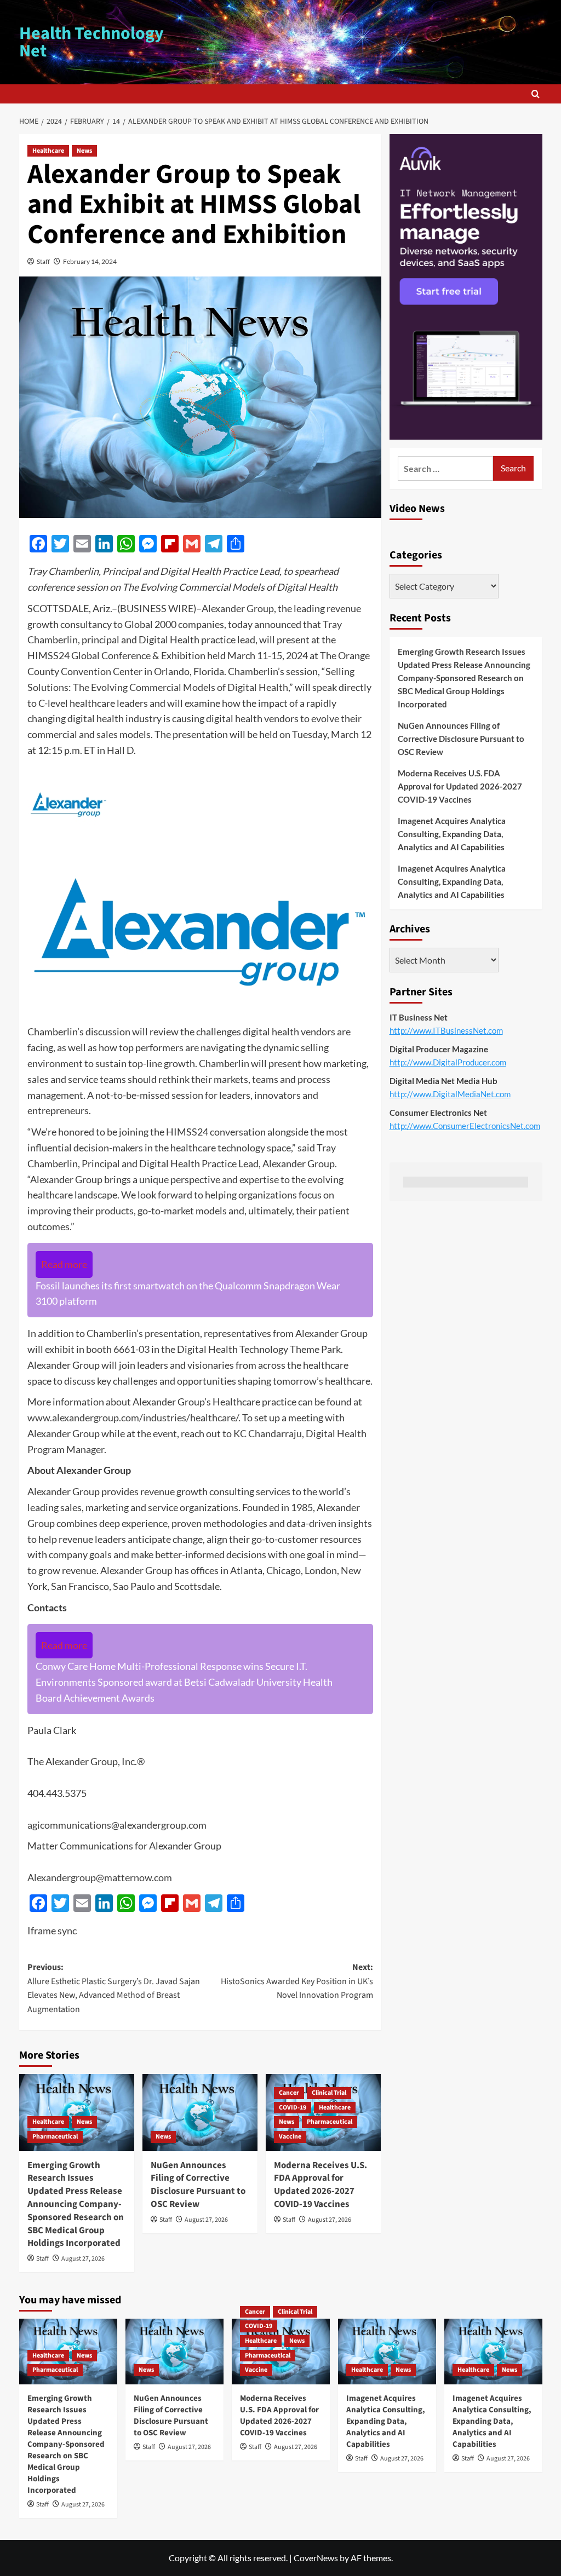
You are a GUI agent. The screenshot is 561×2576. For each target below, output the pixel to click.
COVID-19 (293, 2108)
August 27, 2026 (83, 2259)
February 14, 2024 (90, 261)
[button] (536, 94)
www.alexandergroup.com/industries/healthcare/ (133, 1417)
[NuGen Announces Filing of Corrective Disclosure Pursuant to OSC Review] (200, 2112)
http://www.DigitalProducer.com (448, 1062)
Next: (297, 1981)
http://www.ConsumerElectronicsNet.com (465, 1126)
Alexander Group (238, 608)
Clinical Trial (329, 2093)
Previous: (114, 1988)
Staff (43, 261)
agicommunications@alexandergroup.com (117, 1825)
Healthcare (48, 151)
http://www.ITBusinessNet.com (446, 1030)
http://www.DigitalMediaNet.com (450, 1094)
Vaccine (290, 2137)
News (84, 151)
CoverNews (316, 2558)
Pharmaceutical (55, 2137)
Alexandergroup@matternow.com (100, 1877)
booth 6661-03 (118, 1349)
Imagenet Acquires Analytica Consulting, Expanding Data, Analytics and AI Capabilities (452, 834)
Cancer (289, 2093)
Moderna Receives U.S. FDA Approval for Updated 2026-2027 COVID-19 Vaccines (320, 2185)
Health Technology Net (91, 42)
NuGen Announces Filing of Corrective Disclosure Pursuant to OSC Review (198, 2185)
